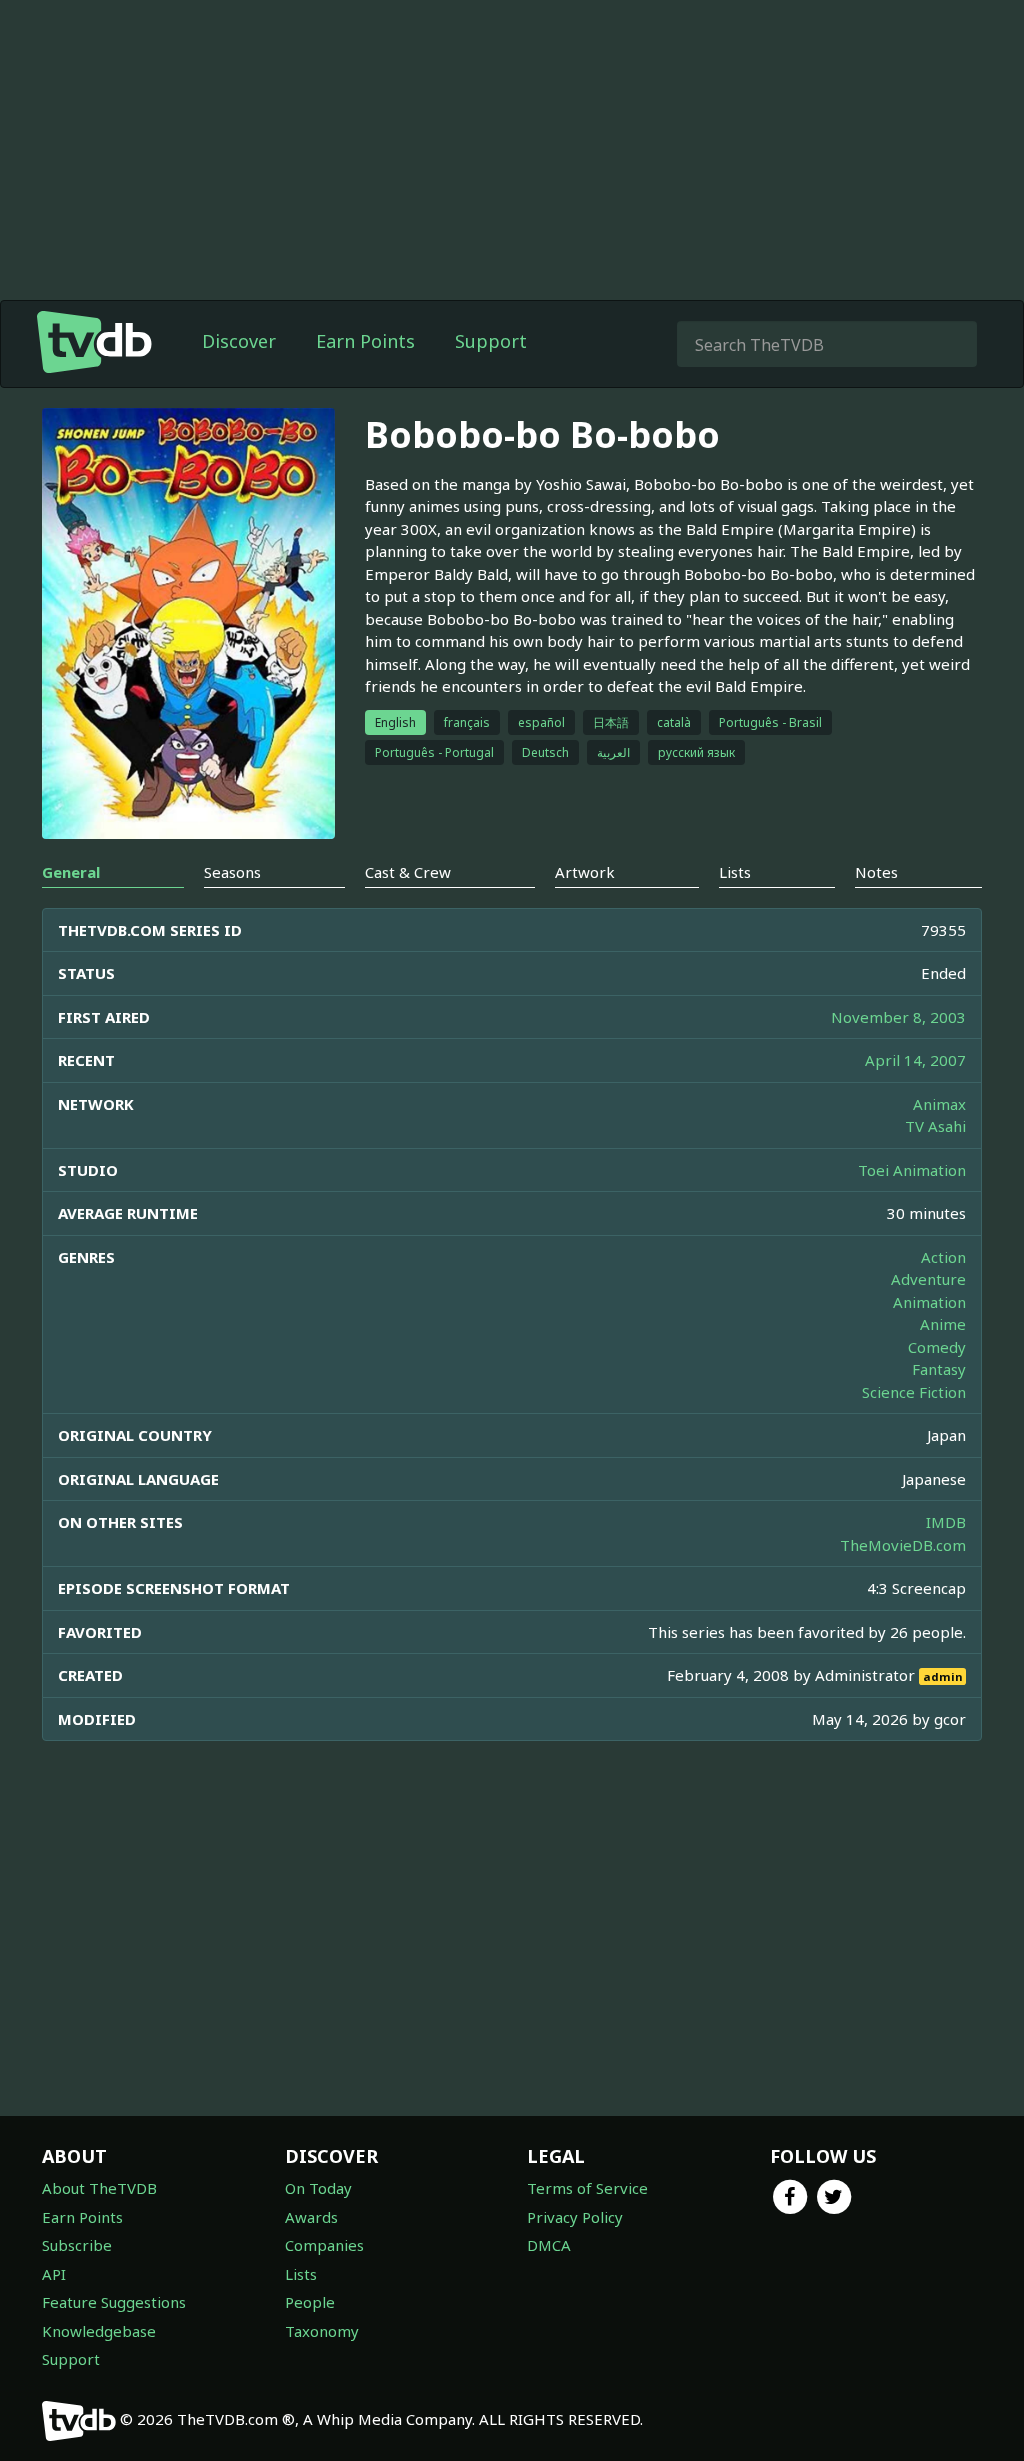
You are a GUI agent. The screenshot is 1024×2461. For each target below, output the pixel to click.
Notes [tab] (876, 872)
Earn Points (365, 341)
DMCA (549, 2245)
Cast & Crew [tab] (408, 872)
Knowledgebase (99, 2331)
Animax (939, 1104)
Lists (301, 2274)
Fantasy (939, 1369)
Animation (929, 1302)
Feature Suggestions (114, 2302)
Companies (324, 2245)
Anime (943, 1324)
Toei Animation (912, 1170)
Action (943, 1257)
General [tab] (71, 872)
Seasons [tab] (232, 872)
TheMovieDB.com (903, 1545)
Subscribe (77, 2245)
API (54, 2274)
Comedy (937, 1347)
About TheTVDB (99, 2188)
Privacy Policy (575, 2217)
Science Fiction (914, 1392)
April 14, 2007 (915, 1060)
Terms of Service (587, 2188)
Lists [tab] (735, 872)
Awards (311, 2217)
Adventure (928, 1279)
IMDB (946, 1522)
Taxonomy (322, 2331)
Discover (239, 341)
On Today (318, 2188)
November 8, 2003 (898, 1017)
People (310, 2302)
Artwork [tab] (585, 872)
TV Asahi (935, 1126)
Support (491, 341)
